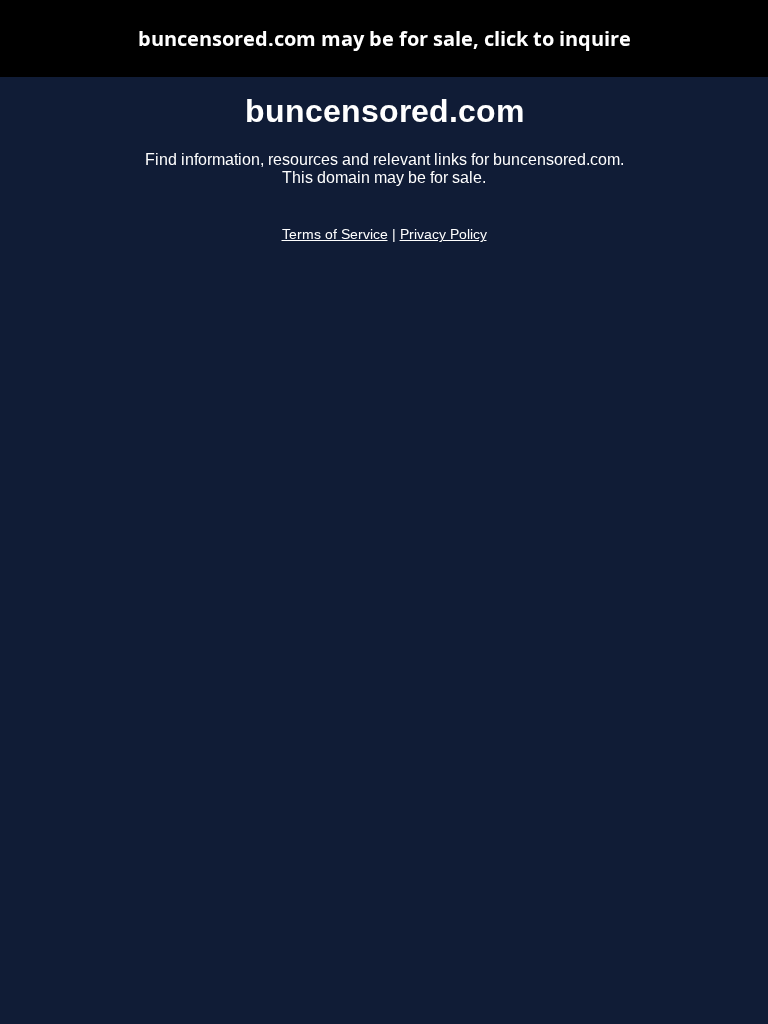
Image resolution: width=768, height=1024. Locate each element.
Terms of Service (335, 234)
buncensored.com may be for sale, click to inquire (384, 38)
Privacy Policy (443, 234)
